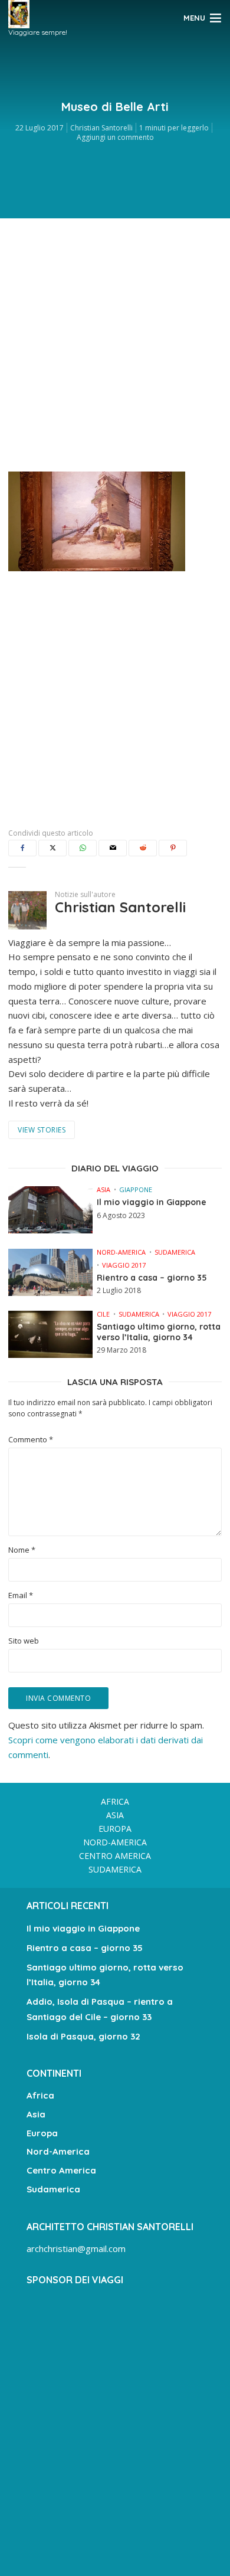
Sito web (24, 1641)
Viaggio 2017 (124, 1265)
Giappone (136, 1189)
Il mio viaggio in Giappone (152, 1202)
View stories (42, 1130)
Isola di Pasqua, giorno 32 (83, 2036)
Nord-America (121, 1252)
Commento (31, 1440)
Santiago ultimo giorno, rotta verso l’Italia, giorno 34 (159, 1332)
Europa (115, 1829)
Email (21, 1595)
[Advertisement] (115, 342)
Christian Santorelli (101, 128)
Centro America (115, 1856)
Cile (103, 1314)
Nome (22, 1550)
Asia (103, 1189)
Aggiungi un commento (115, 137)
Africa (115, 1801)
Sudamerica (175, 1252)
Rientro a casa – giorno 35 (152, 1278)
